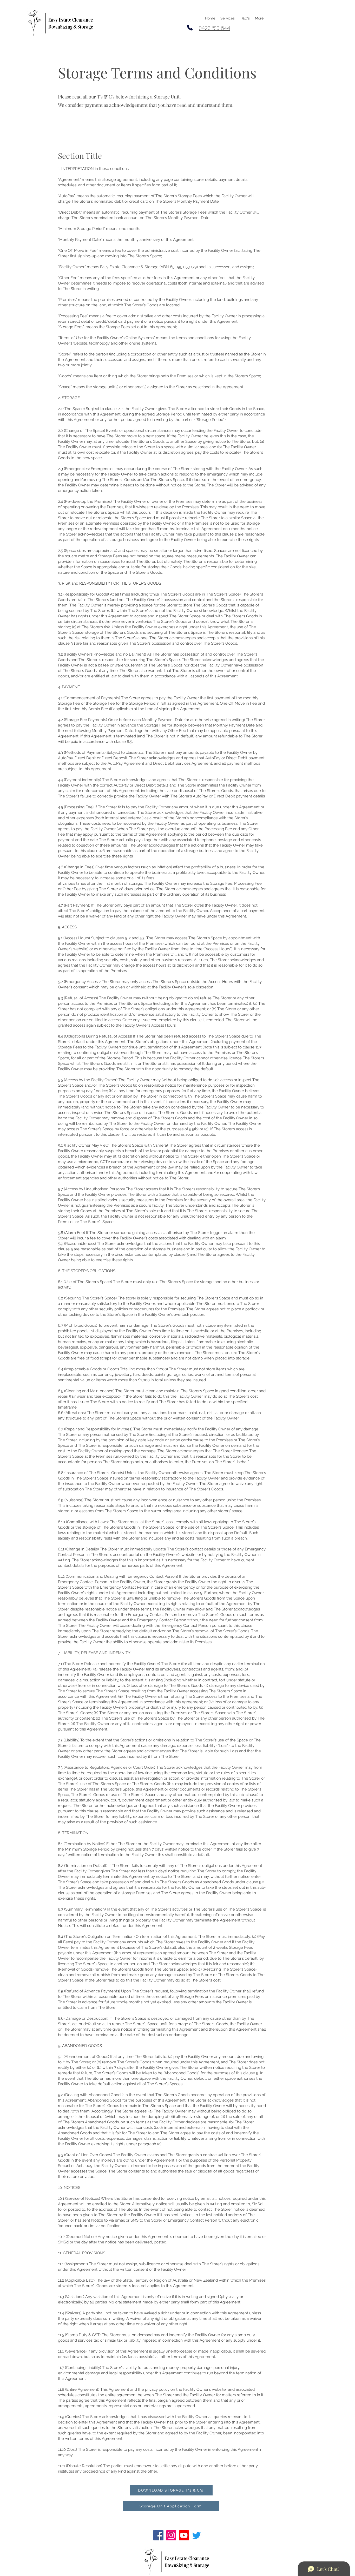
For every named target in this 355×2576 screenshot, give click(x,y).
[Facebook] (158, 2535)
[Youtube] (184, 2535)
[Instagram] (171, 2535)
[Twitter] (197, 2535)
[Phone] (190, 28)
